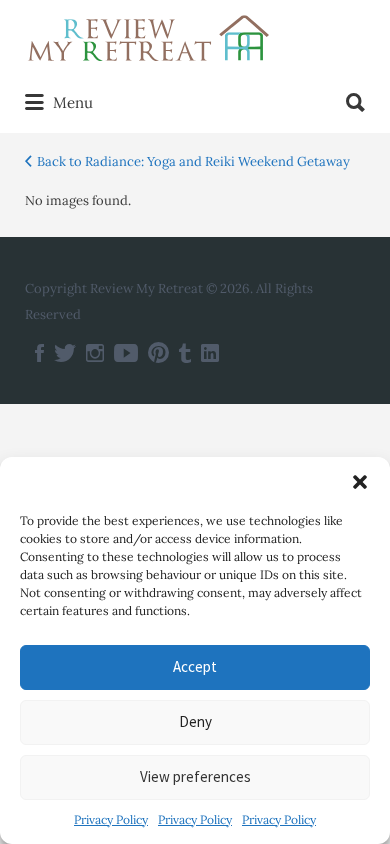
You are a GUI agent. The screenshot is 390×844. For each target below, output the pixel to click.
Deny (195, 721)
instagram (95, 353)
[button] (360, 482)
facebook (39, 353)
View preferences (195, 776)
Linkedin (210, 353)
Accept (195, 666)
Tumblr (185, 353)
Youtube (126, 353)
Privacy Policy (111, 819)
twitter (65, 353)
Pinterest (158, 353)
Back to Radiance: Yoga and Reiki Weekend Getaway (193, 161)
